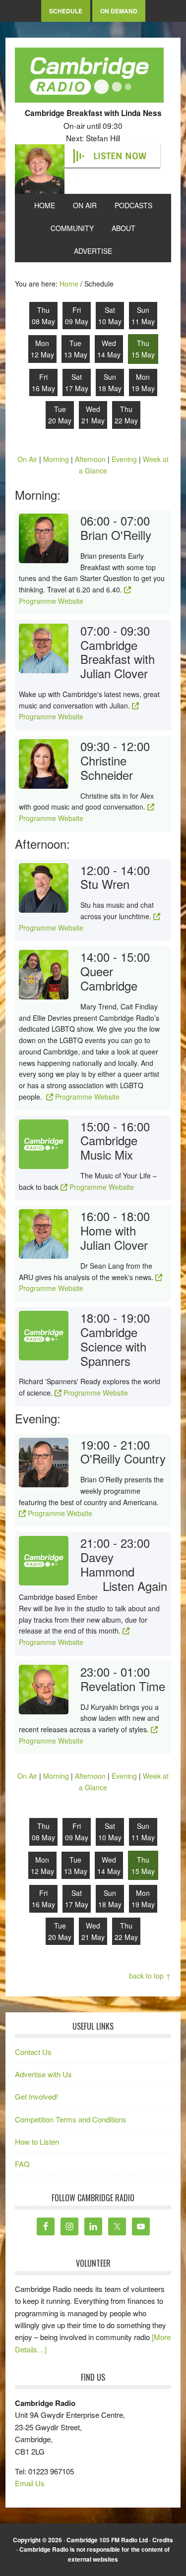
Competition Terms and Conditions (71, 2119)
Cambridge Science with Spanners (113, 1346)
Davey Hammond (107, 1564)
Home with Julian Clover (114, 1237)
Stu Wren (105, 884)
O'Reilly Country (123, 1458)
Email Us (30, 2483)
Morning (56, 459)
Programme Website (51, 716)
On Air (27, 459)
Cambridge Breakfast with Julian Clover (118, 659)
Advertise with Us (43, 2074)
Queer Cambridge (109, 978)
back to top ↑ (150, 1976)
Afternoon (90, 459)
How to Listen (37, 2141)
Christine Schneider (107, 767)
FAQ (22, 2164)
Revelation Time (123, 1686)
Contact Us (33, 2052)
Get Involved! (36, 2096)
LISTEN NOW (120, 156)
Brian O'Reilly (116, 535)
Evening (124, 459)
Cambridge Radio (89, 77)
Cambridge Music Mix (109, 1147)
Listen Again (135, 1586)
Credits (163, 2540)
